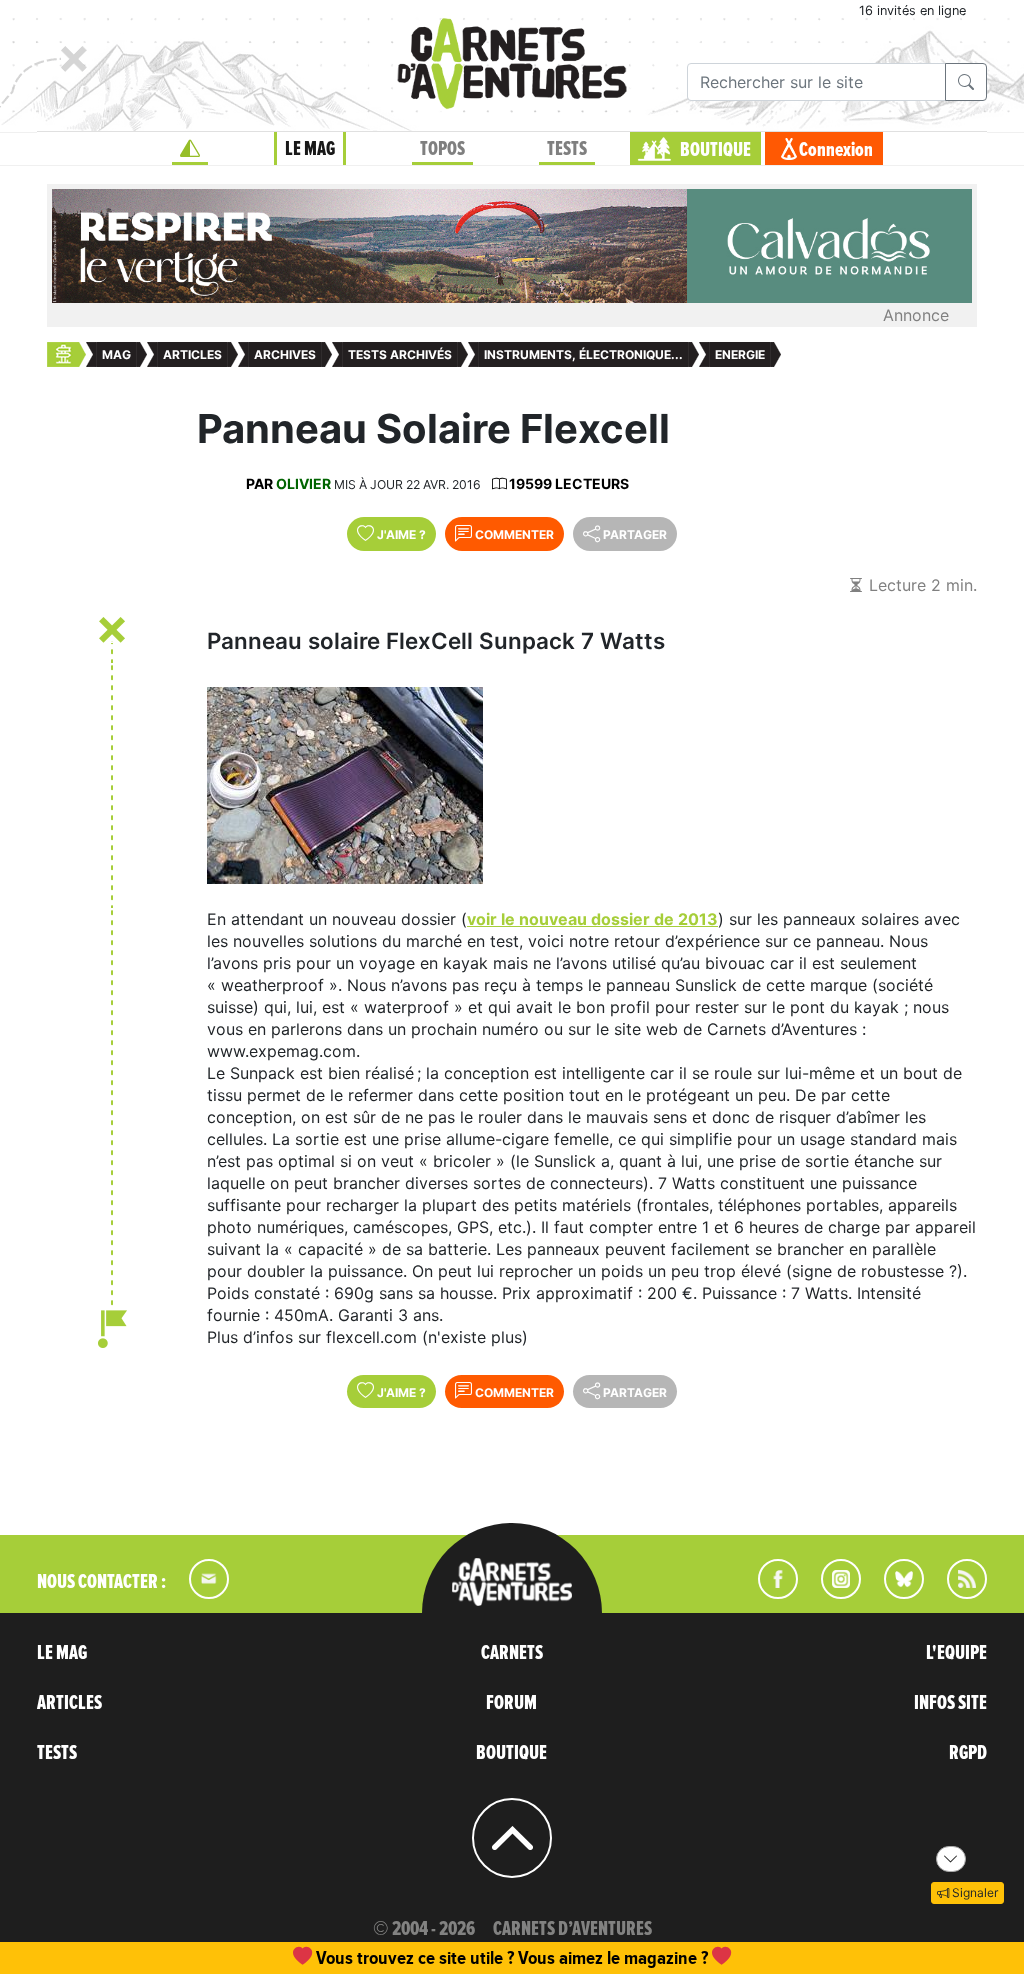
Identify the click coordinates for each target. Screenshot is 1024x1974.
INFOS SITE (950, 1703)
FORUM (511, 1703)
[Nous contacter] (199, 1593)
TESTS (567, 149)
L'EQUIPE (956, 1653)
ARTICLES (69, 1703)
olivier (303, 483)
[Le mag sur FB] (769, 1593)
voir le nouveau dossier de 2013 (592, 919)
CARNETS (512, 1653)
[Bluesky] (894, 1593)
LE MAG (310, 149)
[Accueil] (190, 149)
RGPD (968, 1753)
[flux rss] (957, 1593)
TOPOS (442, 149)
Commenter (513, 534)
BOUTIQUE (715, 150)
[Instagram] (832, 1593)
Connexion (836, 150)
